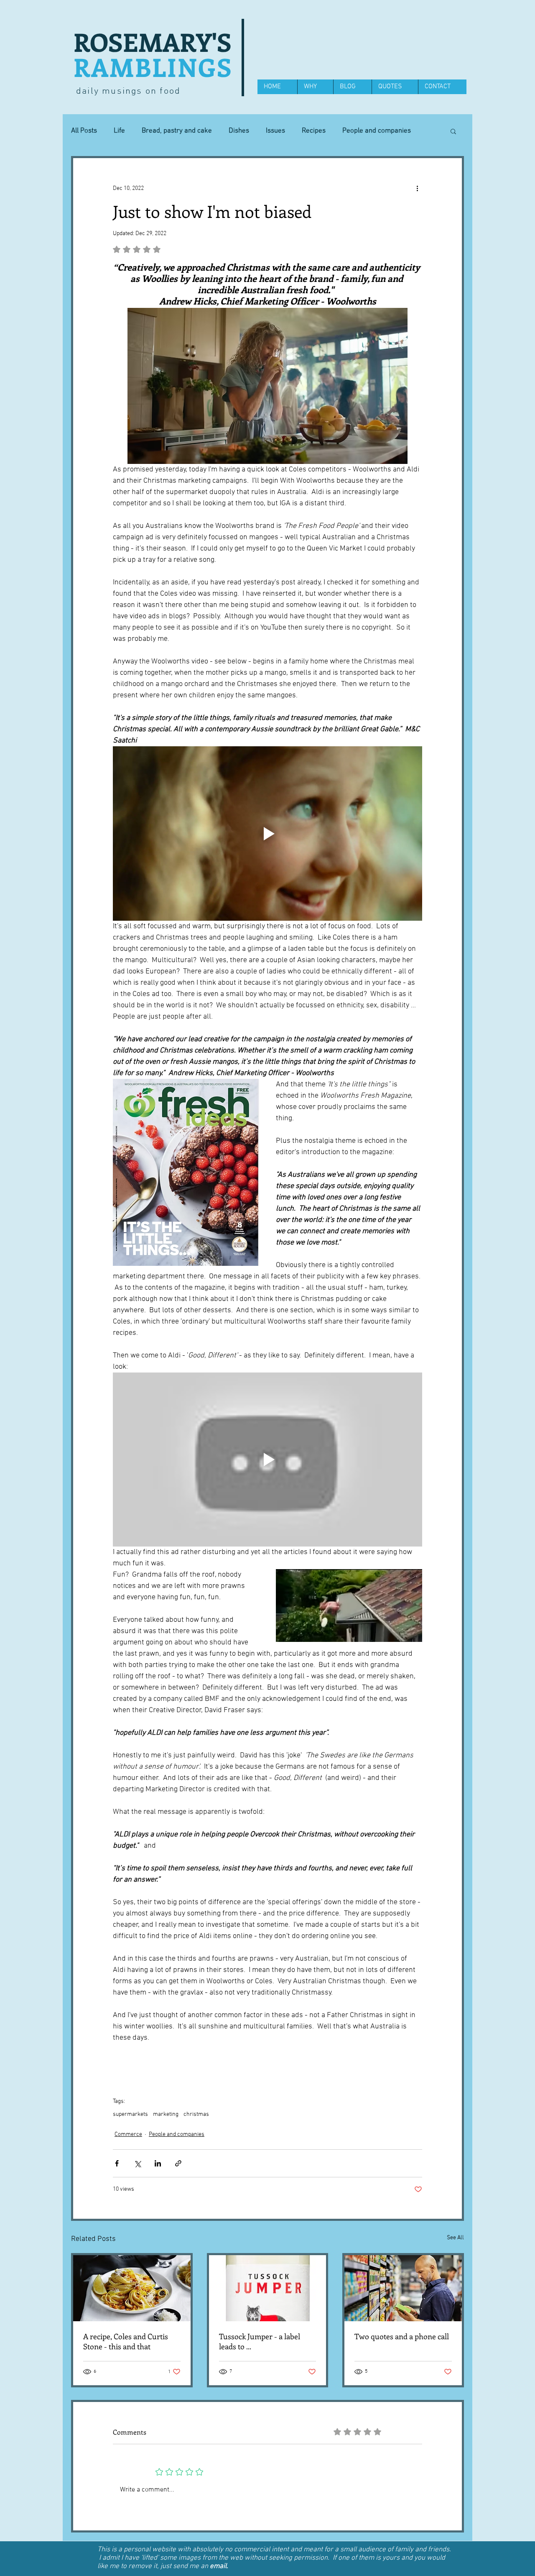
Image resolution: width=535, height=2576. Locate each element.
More (350, 131)
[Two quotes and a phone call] (403, 2288)
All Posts (84, 131)
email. (219, 2566)
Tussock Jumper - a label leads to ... (260, 2341)
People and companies (177, 2134)
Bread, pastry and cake (177, 131)
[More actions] (417, 188)
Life (119, 131)
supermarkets (130, 2114)
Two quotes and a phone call (402, 2336)
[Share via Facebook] (117, 2163)
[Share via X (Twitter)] (137, 2163)
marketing (166, 2114)
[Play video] (267, 833)
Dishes (239, 131)
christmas (196, 2114)
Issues (275, 131)
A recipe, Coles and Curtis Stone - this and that (126, 2341)
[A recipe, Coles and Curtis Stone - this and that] (132, 2288)
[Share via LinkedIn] (158, 2163)
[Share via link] (178, 2163)
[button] (453, 131)
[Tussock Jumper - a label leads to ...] (268, 2288)
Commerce (128, 2134)
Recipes (314, 131)
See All (455, 2238)
